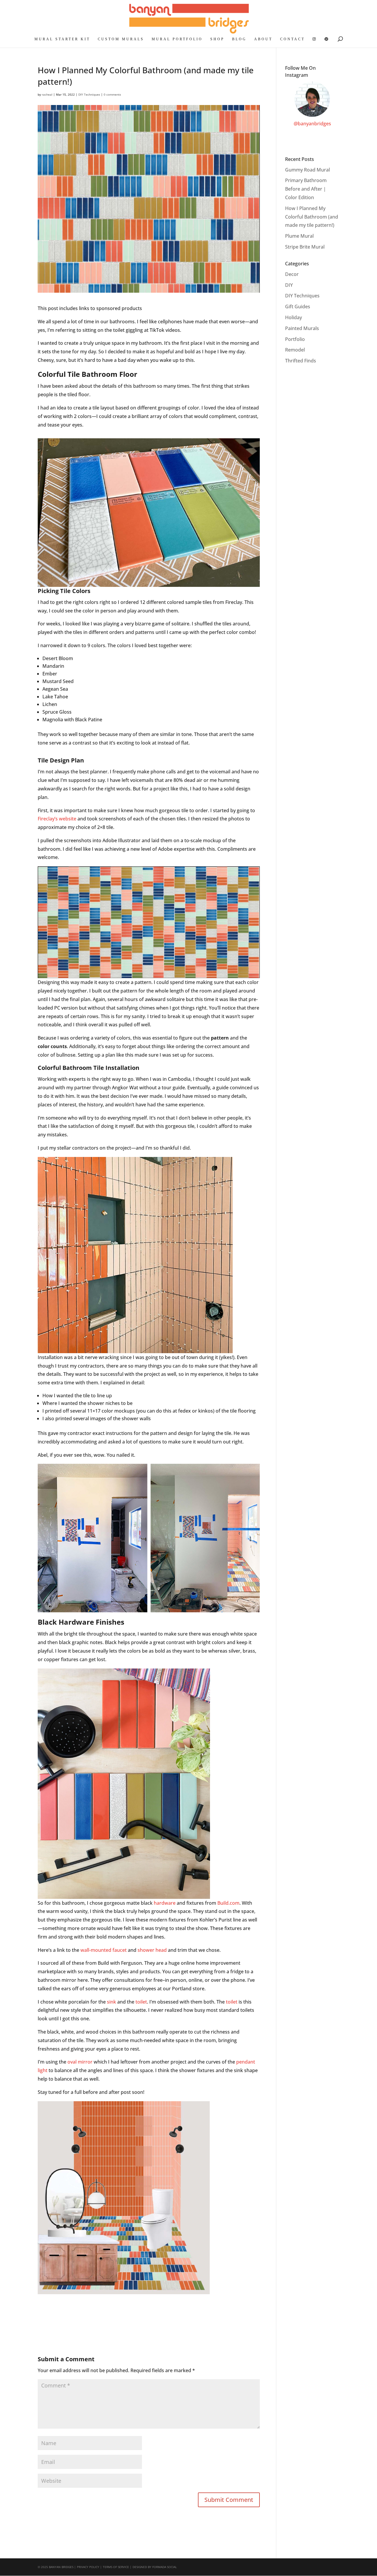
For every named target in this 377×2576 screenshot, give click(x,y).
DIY (289, 285)
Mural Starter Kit (62, 39)
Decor (292, 274)
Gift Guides (298, 307)
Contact (292, 39)
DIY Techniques (89, 94)
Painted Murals (302, 328)
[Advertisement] (145, 2312)
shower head (152, 1950)
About (263, 39)
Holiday (294, 317)
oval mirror (80, 2062)
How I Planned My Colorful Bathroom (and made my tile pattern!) (312, 217)
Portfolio (295, 339)
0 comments (112, 94)
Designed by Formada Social (155, 2567)
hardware (165, 1903)
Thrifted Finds (301, 361)
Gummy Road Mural (307, 170)
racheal (47, 94)
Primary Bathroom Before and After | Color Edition (306, 189)
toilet (141, 2002)
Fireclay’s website (57, 819)
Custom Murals (121, 39)
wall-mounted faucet (104, 1950)
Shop (217, 39)
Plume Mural (299, 236)
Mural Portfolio (177, 39)
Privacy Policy (88, 2567)
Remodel (295, 350)
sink (111, 2002)
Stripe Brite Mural (305, 247)
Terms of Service (116, 2567)
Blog (239, 39)
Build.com (228, 1903)
